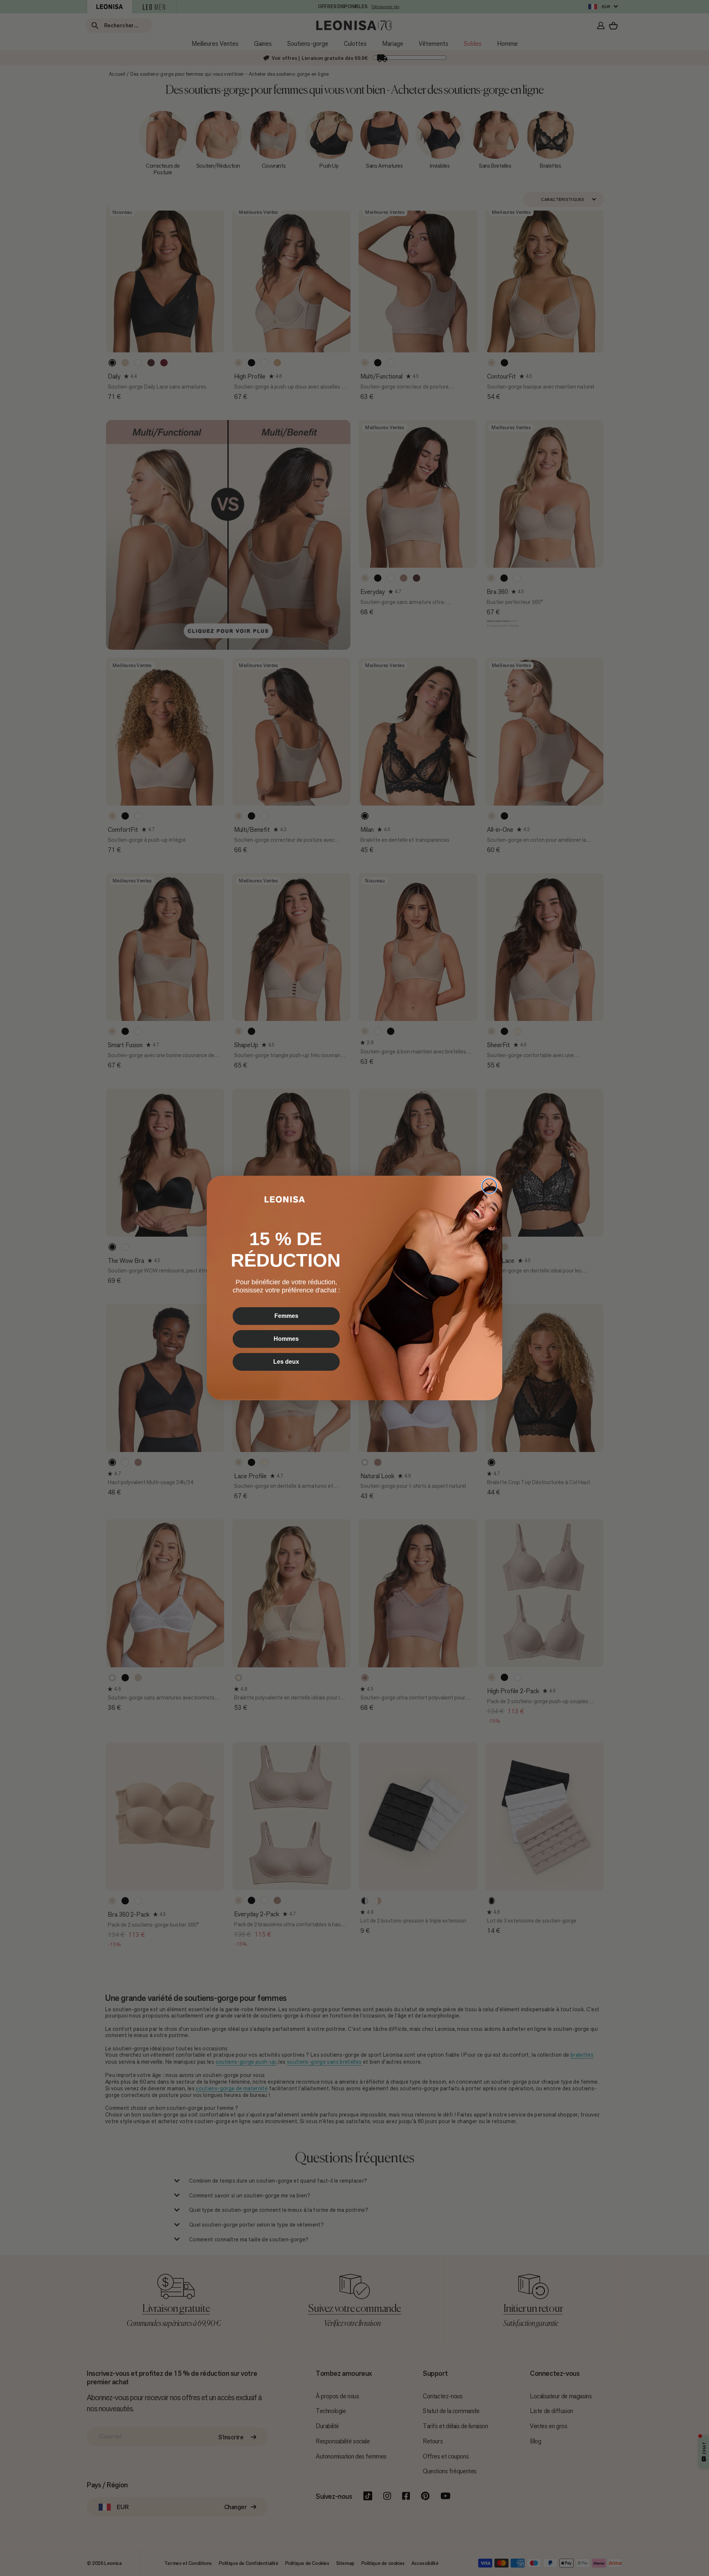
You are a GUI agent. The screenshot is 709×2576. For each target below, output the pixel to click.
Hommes (286, 1339)
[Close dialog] (489, 1186)
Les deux (286, 1362)
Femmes (286, 1316)
